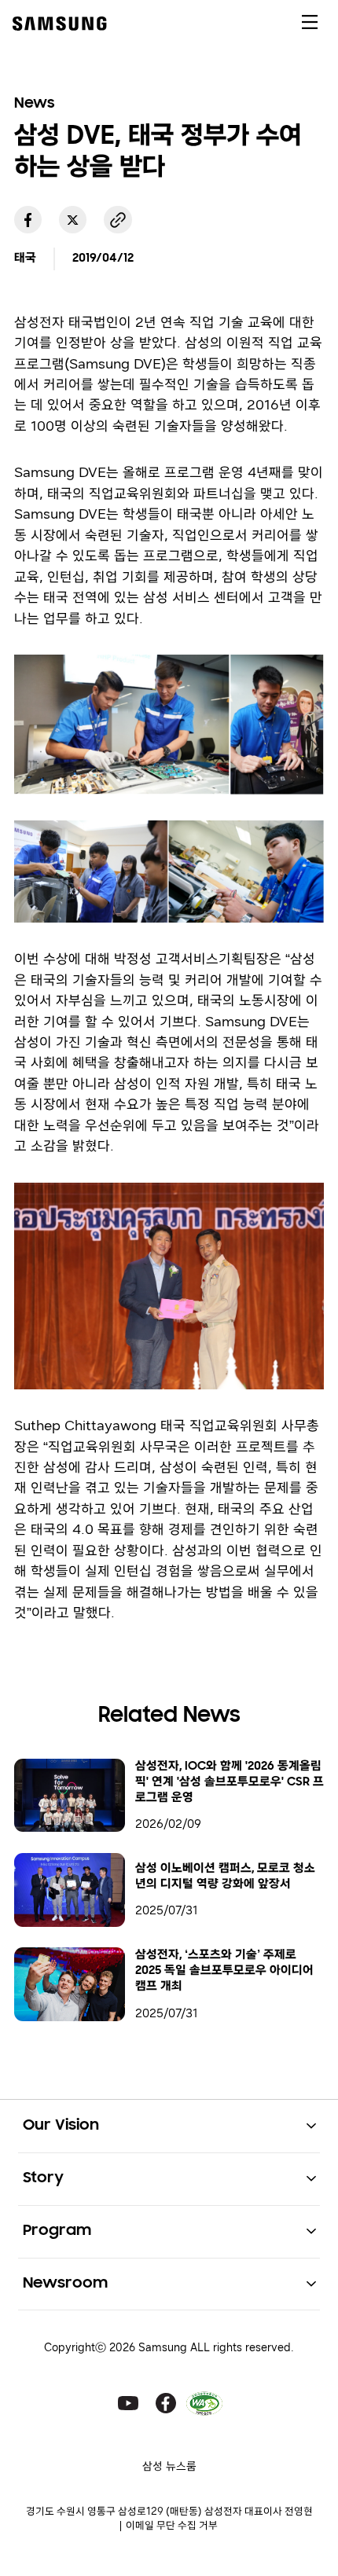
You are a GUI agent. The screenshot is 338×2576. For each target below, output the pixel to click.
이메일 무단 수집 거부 (172, 2525)
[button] (169, 2126)
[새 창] (28, 220)
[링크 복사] (118, 220)
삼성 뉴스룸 (169, 2466)
